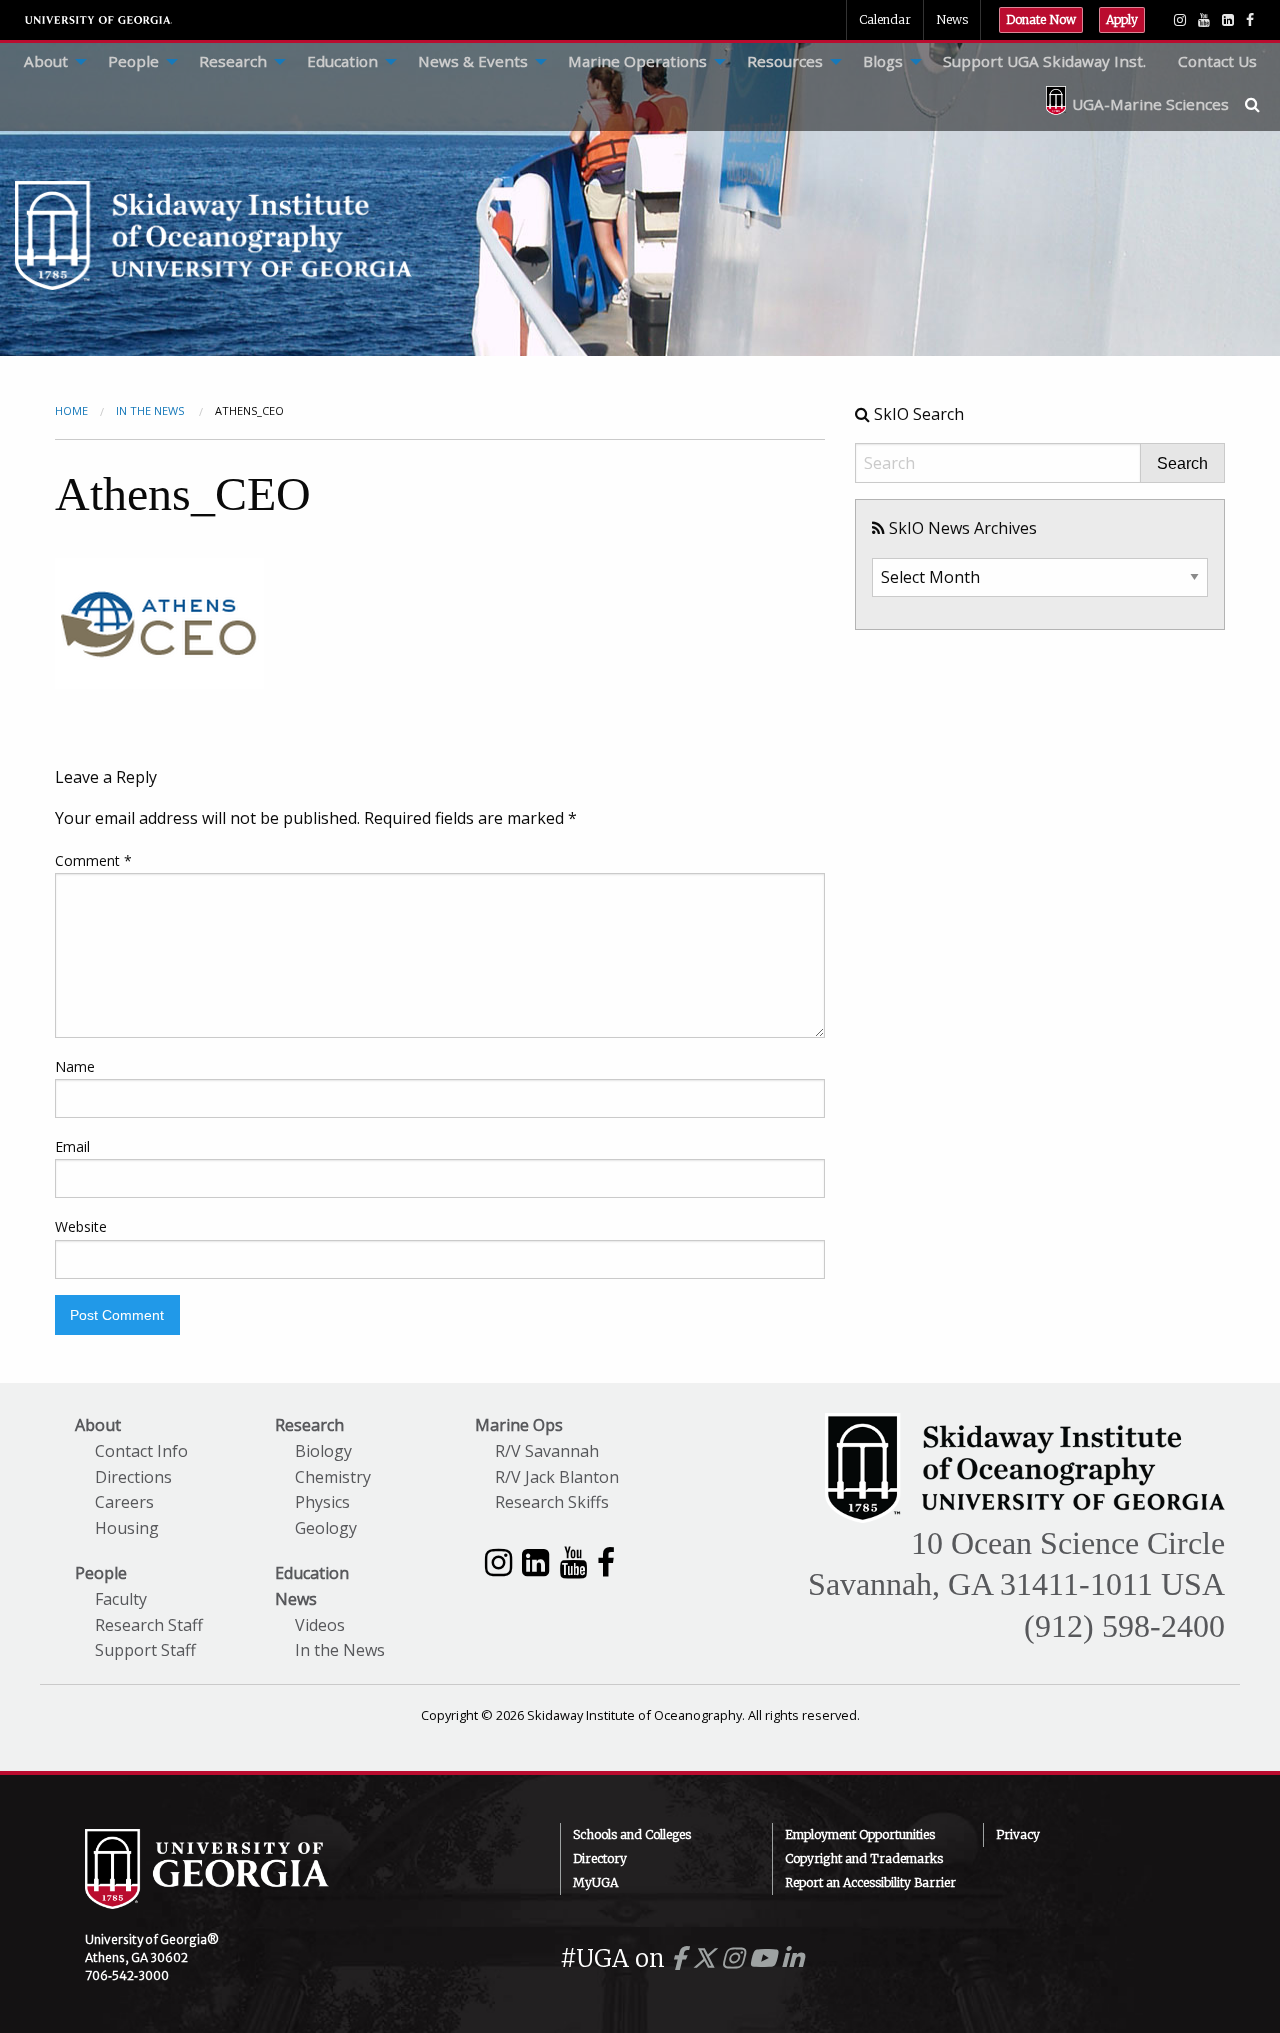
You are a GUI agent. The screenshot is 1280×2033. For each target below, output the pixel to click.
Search (1182, 464)
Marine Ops (519, 1425)
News (952, 19)
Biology (323, 1451)
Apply (1122, 19)
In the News (340, 1650)
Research (233, 61)
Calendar (885, 19)
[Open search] (1262, 104)
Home (71, 410)
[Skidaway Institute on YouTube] (573, 1561)
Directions (133, 1477)
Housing (127, 1528)
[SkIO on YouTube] (1204, 20)
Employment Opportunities (860, 1834)
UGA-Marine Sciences (1150, 104)
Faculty (121, 1599)
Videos (320, 1625)
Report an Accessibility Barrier (870, 1882)
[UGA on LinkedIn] (792, 1958)
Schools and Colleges (632, 1834)
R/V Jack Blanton (557, 1477)
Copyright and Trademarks (864, 1858)
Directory (600, 1858)
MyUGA (595, 1882)
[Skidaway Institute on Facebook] (606, 1561)
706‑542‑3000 (127, 1975)
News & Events (473, 61)
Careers (124, 1502)
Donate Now (1041, 19)
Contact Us (1217, 61)
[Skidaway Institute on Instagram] (498, 1561)
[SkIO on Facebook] (1250, 20)
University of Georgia (99, 20)
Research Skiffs (552, 1502)
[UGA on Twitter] (707, 1958)
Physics (322, 1502)
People (133, 61)
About (46, 61)
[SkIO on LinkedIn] (1228, 20)
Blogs (883, 61)
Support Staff (145, 1650)
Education (342, 61)
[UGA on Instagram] (735, 1958)
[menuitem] (50, 62)
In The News (151, 410)
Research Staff (149, 1625)
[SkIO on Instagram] (1180, 20)
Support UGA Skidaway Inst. (1044, 61)
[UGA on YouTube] (765, 1958)
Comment (93, 860)
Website (81, 1226)
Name (75, 1066)
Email (72, 1146)
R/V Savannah (547, 1451)
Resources (785, 61)
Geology (326, 1528)
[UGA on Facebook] (681, 1958)
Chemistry (333, 1477)
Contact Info (141, 1451)
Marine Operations (637, 61)
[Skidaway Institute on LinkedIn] (535, 1561)
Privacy (1018, 1834)
